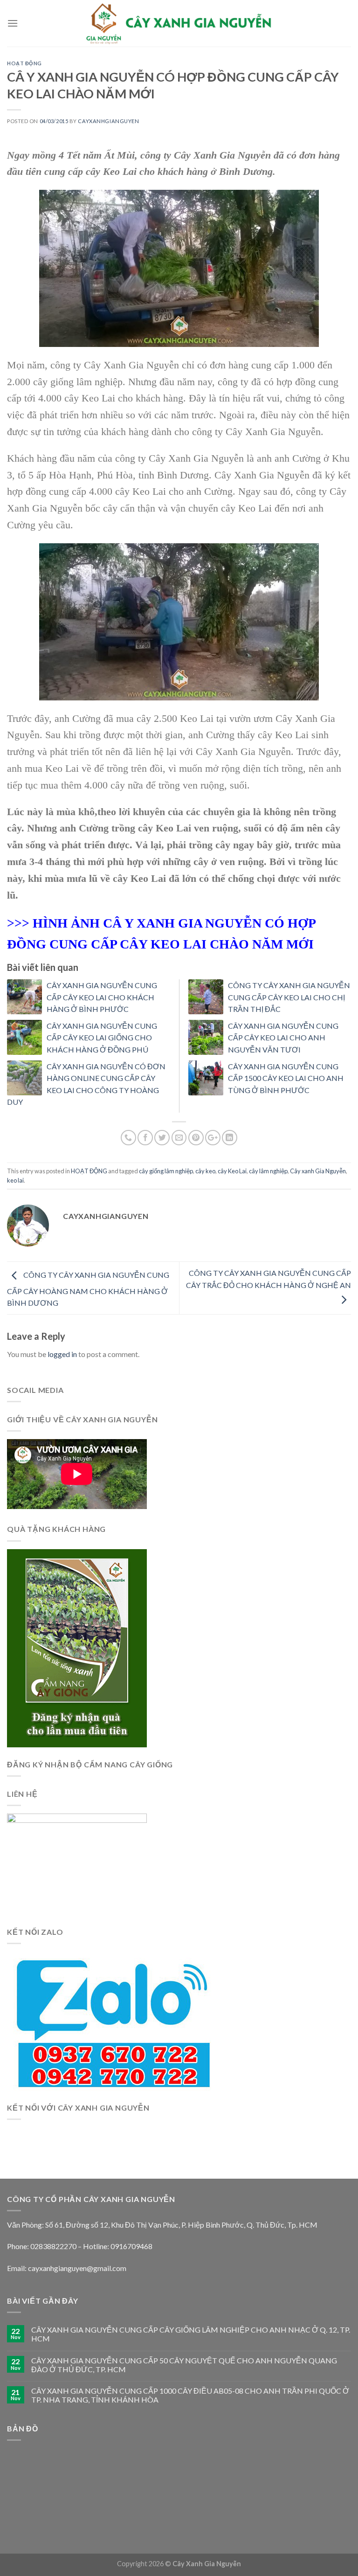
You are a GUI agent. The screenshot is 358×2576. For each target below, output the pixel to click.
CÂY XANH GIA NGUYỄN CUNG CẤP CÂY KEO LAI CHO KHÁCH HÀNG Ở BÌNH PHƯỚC (102, 997)
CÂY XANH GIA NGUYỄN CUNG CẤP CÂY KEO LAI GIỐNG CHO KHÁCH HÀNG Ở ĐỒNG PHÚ (102, 1038)
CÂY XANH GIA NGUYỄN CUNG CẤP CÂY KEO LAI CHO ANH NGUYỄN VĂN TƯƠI (283, 1038)
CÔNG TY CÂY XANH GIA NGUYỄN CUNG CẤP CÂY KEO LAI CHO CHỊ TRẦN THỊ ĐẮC (289, 997)
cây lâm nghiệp (268, 1171)
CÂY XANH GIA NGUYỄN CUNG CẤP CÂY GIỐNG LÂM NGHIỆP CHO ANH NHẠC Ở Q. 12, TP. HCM (191, 2334)
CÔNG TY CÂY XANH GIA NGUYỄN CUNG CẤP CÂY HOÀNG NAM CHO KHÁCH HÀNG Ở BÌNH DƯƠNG (88, 1289)
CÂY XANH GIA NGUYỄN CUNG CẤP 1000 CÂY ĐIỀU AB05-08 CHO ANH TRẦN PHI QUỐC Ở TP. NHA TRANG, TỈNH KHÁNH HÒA (190, 2395)
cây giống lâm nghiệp (166, 1171)
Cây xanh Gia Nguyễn (318, 1171)
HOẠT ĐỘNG (24, 63)
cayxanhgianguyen (108, 121)
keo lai (15, 1180)
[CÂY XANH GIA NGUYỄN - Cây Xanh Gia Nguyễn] (179, 23)
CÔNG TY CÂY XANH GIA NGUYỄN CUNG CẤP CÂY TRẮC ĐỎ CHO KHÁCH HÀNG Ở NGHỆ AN (268, 1279)
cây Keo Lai (232, 1171)
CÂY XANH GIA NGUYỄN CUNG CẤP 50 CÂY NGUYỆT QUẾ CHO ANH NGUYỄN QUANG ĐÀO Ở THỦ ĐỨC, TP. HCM (184, 2365)
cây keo (205, 1171)
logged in (62, 1354)
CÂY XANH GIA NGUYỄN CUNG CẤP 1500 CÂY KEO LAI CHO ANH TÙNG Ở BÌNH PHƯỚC (286, 1078)
